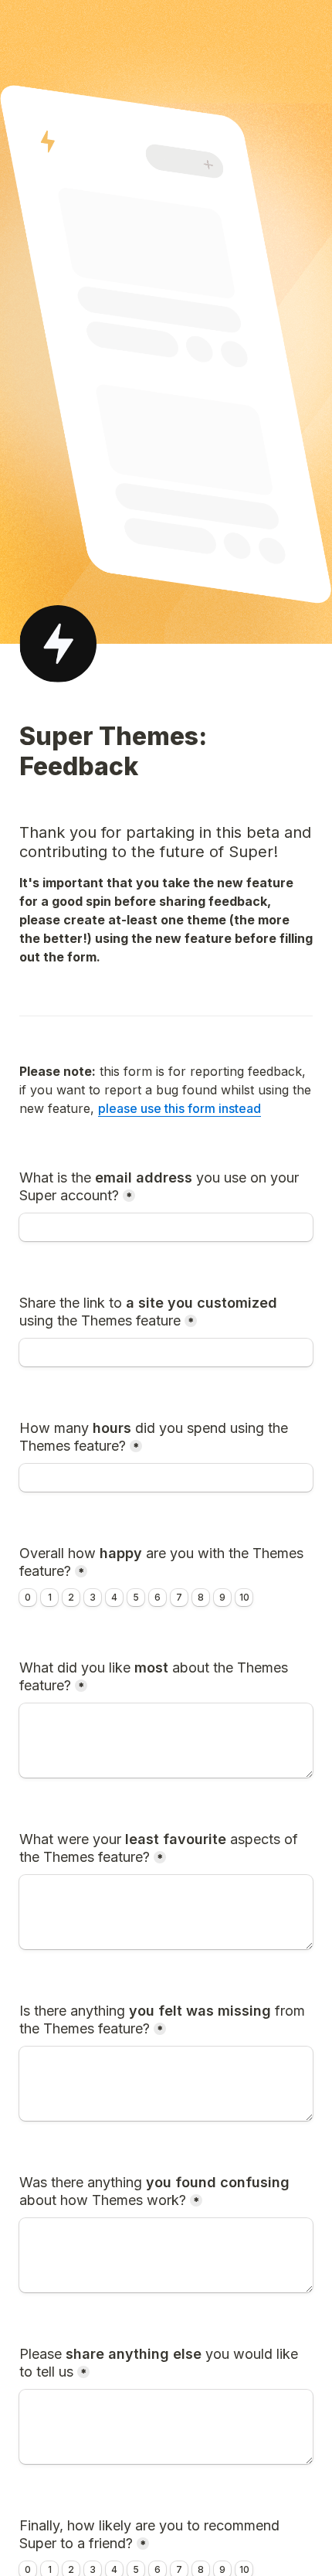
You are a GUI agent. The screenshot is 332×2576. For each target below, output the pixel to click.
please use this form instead (180, 1108)
